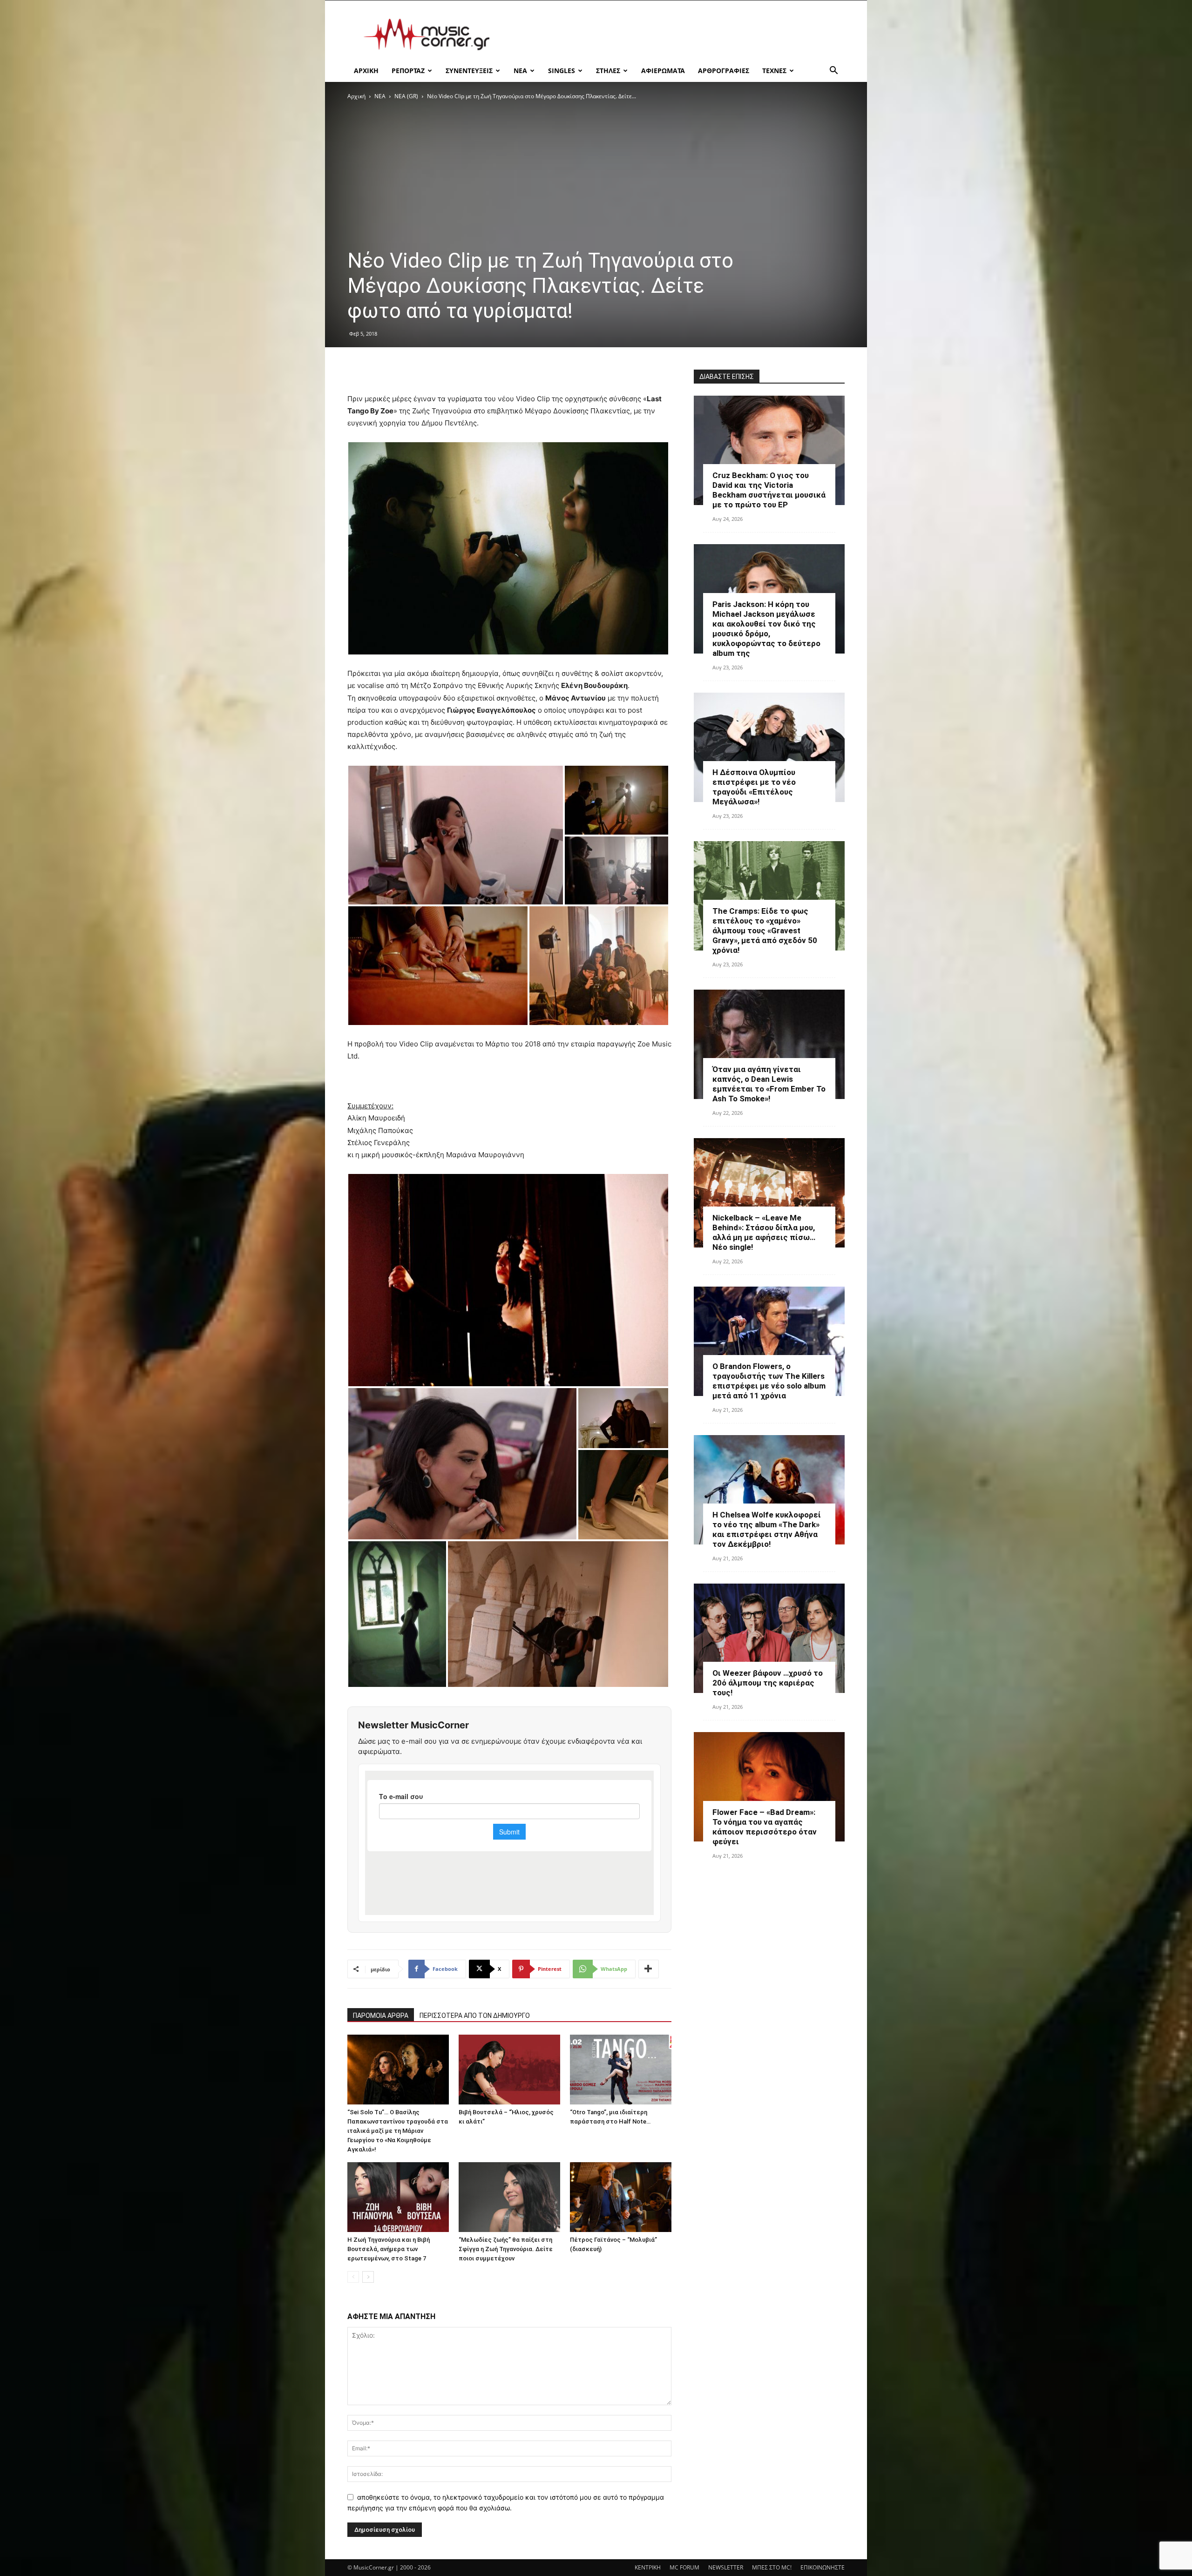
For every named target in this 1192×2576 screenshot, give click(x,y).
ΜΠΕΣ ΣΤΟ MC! (772, 2567)
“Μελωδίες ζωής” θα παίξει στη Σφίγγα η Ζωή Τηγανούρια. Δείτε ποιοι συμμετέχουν (506, 2249)
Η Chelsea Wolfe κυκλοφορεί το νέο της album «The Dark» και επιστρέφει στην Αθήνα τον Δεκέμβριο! (767, 1529)
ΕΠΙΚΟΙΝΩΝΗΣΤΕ (823, 2567)
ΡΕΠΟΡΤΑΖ (408, 71)
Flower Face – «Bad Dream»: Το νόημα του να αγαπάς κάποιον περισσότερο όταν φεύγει (765, 1827)
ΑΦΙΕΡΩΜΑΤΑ (663, 71)
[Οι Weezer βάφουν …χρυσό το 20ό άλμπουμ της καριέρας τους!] (769, 1638)
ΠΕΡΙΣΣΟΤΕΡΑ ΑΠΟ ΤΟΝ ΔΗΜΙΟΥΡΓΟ (475, 2016)
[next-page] (368, 2277)
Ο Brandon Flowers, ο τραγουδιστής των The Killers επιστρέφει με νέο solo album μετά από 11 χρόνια (769, 1381)
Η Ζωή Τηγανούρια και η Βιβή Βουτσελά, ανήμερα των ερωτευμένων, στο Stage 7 (389, 2249)
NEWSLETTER (726, 2567)
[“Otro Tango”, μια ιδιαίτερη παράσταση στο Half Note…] (621, 2070)
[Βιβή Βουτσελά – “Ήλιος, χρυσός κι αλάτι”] (509, 2070)
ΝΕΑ (520, 71)
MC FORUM (684, 2567)
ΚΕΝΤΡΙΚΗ (648, 2567)
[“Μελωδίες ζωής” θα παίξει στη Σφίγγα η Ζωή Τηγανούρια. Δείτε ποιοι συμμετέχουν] (509, 2197)
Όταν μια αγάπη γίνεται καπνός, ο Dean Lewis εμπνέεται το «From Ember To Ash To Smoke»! (769, 1084)
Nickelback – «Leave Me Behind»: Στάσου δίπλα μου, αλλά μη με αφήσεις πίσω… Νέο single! (764, 1232)
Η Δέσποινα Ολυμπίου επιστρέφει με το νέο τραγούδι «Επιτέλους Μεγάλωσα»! (754, 787)
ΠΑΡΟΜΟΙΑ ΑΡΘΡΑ (381, 2016)
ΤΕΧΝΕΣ (774, 71)
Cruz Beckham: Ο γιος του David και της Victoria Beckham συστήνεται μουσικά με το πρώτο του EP (769, 490)
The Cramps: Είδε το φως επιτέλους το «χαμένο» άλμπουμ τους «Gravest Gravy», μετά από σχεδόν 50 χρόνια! (765, 931)
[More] (649, 1969)
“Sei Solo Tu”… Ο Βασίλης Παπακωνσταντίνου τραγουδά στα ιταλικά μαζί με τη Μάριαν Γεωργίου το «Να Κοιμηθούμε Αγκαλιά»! (398, 2131)
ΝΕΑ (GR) (406, 96)
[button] (833, 71)
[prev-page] (353, 2277)
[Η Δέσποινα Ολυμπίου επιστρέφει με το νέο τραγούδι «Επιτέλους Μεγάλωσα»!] (769, 747)
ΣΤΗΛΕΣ (608, 71)
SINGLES (562, 71)
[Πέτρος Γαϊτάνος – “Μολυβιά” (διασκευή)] (621, 2197)
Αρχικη (366, 71)
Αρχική (356, 96)
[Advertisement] (675, 34)
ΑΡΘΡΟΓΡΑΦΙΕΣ (724, 71)
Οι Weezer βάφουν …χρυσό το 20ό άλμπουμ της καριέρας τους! (768, 1683)
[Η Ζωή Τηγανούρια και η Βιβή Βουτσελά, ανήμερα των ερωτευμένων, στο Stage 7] (398, 2197)
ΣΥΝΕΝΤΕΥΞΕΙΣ (469, 71)
